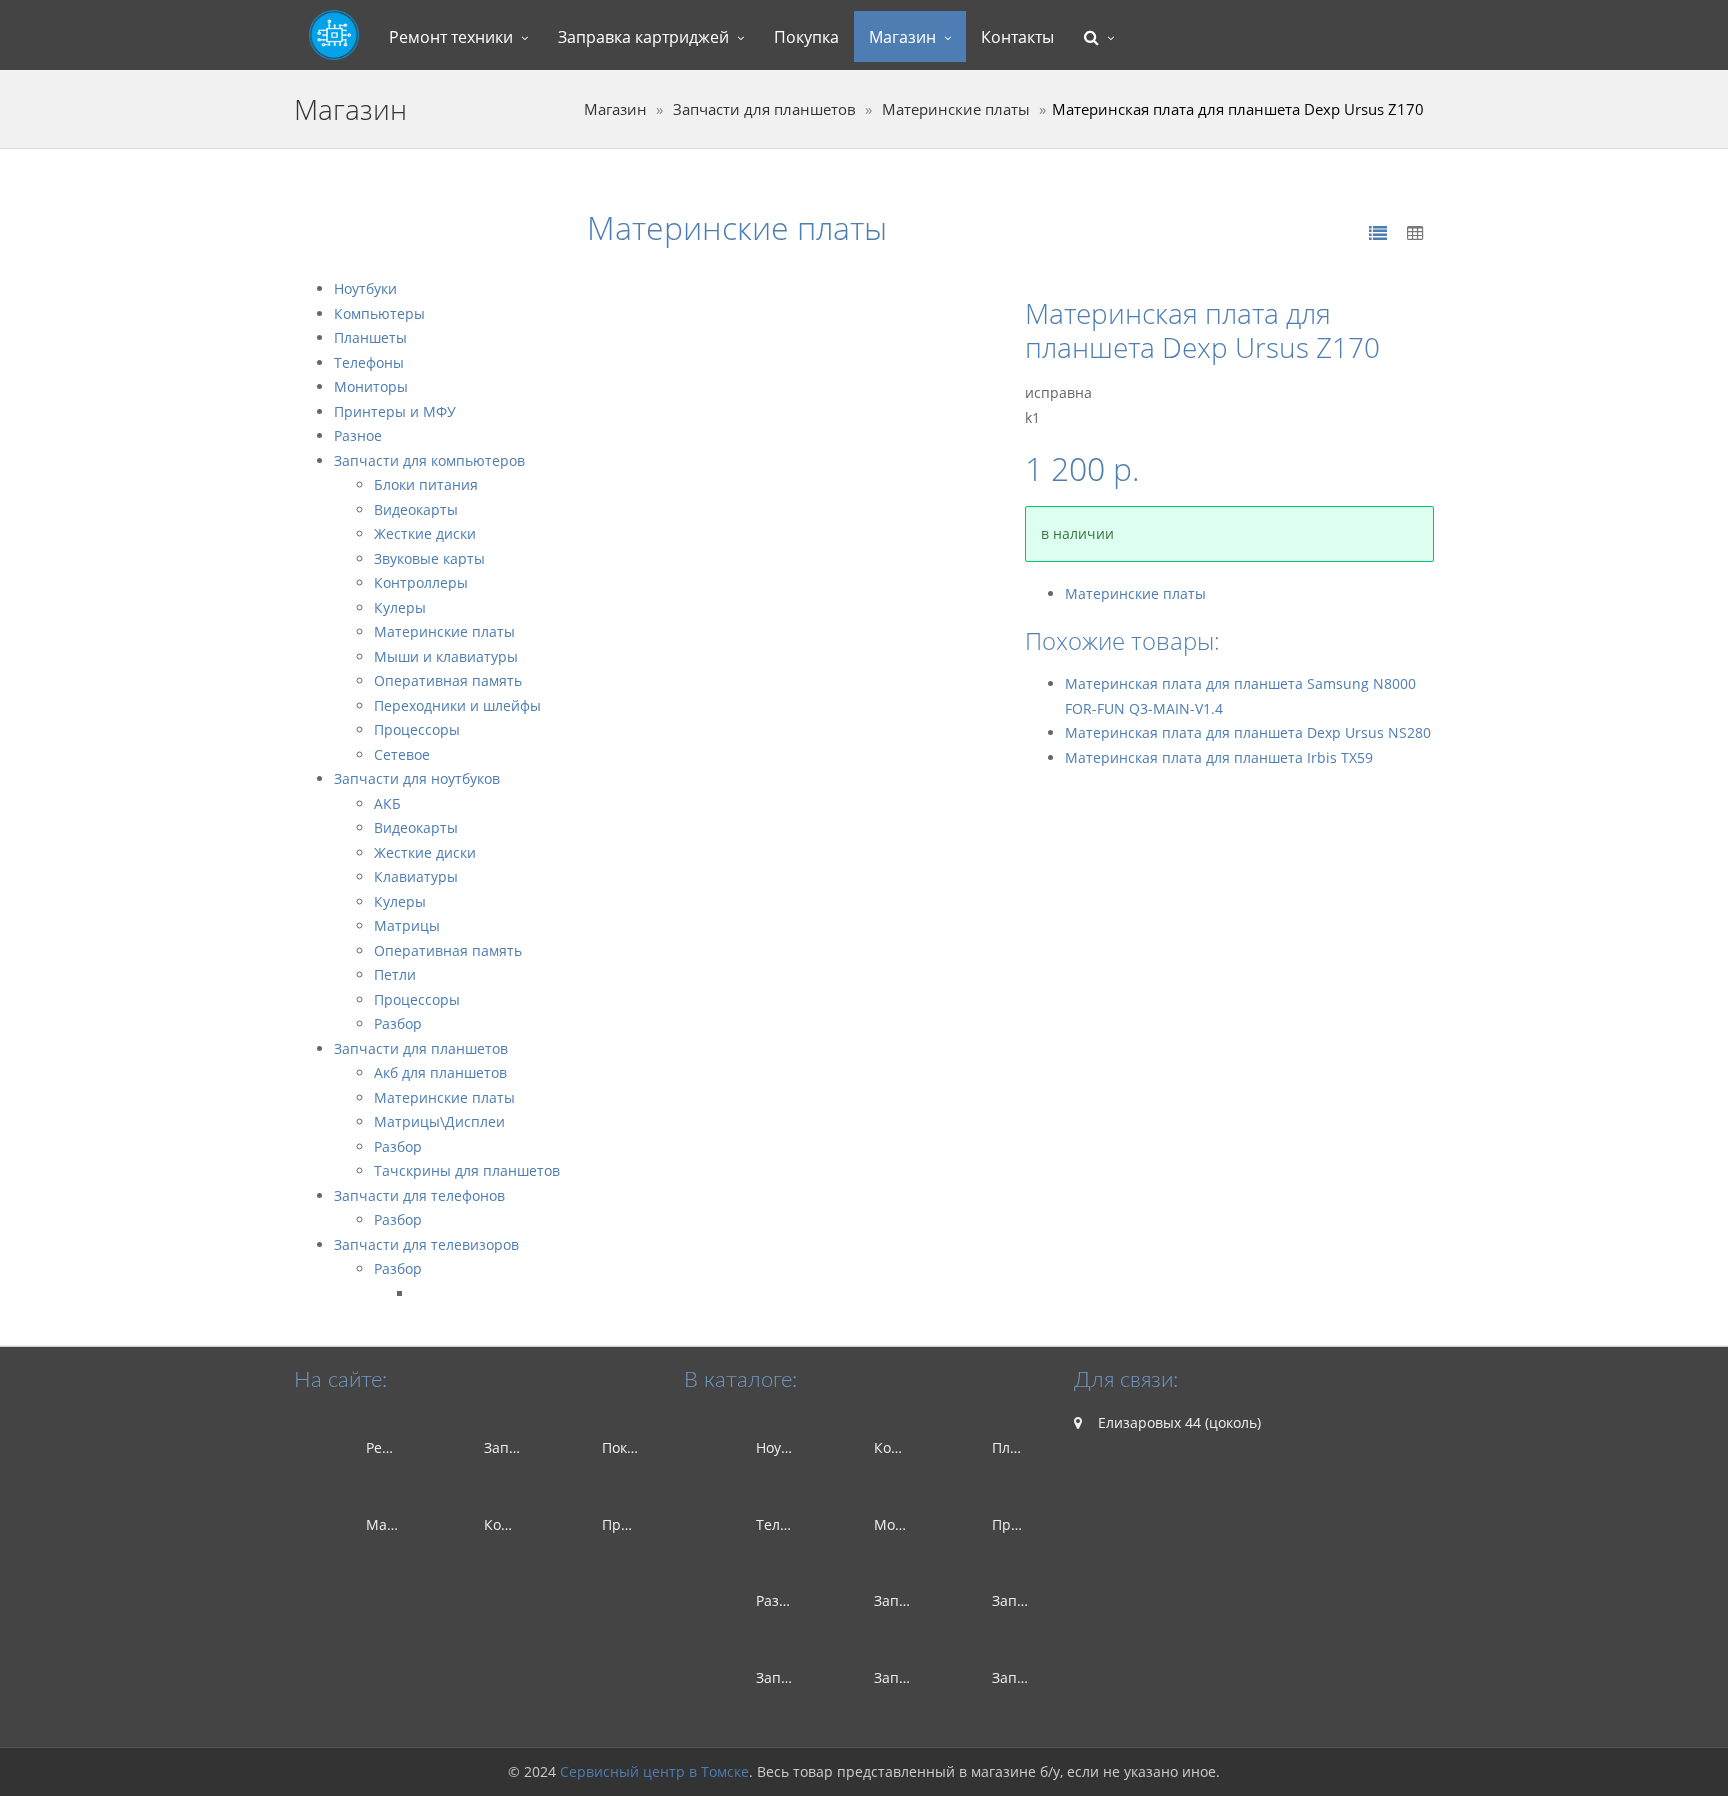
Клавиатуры (416, 876)
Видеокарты (416, 509)
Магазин (902, 37)
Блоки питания (426, 484)
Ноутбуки (365, 288)
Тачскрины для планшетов (467, 1170)
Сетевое (402, 754)
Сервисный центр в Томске (654, 1771)
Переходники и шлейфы (457, 705)
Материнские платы (956, 109)
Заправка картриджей (643, 37)
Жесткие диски (425, 533)
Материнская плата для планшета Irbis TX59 (1219, 757)
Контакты (1017, 37)
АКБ (387, 803)
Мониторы (371, 386)
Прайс (623, 1524)
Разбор (398, 1023)
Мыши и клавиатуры (446, 656)
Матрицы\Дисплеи (439, 1121)
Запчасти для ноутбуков (417, 778)
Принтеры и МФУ (395, 411)
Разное (358, 435)
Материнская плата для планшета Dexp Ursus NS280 (1248, 732)
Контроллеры (421, 582)
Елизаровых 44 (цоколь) (1177, 1422)
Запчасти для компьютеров (429, 460)
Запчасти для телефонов (419, 1195)
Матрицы (407, 925)
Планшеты (370, 337)
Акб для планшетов (440, 1072)
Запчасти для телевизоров (426, 1244)
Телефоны (369, 362)
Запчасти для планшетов (764, 109)
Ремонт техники (451, 37)
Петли (395, 974)
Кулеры (400, 607)
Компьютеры (379, 313)
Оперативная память (448, 680)
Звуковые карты (429, 558)
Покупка (806, 37)
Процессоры (417, 729)
